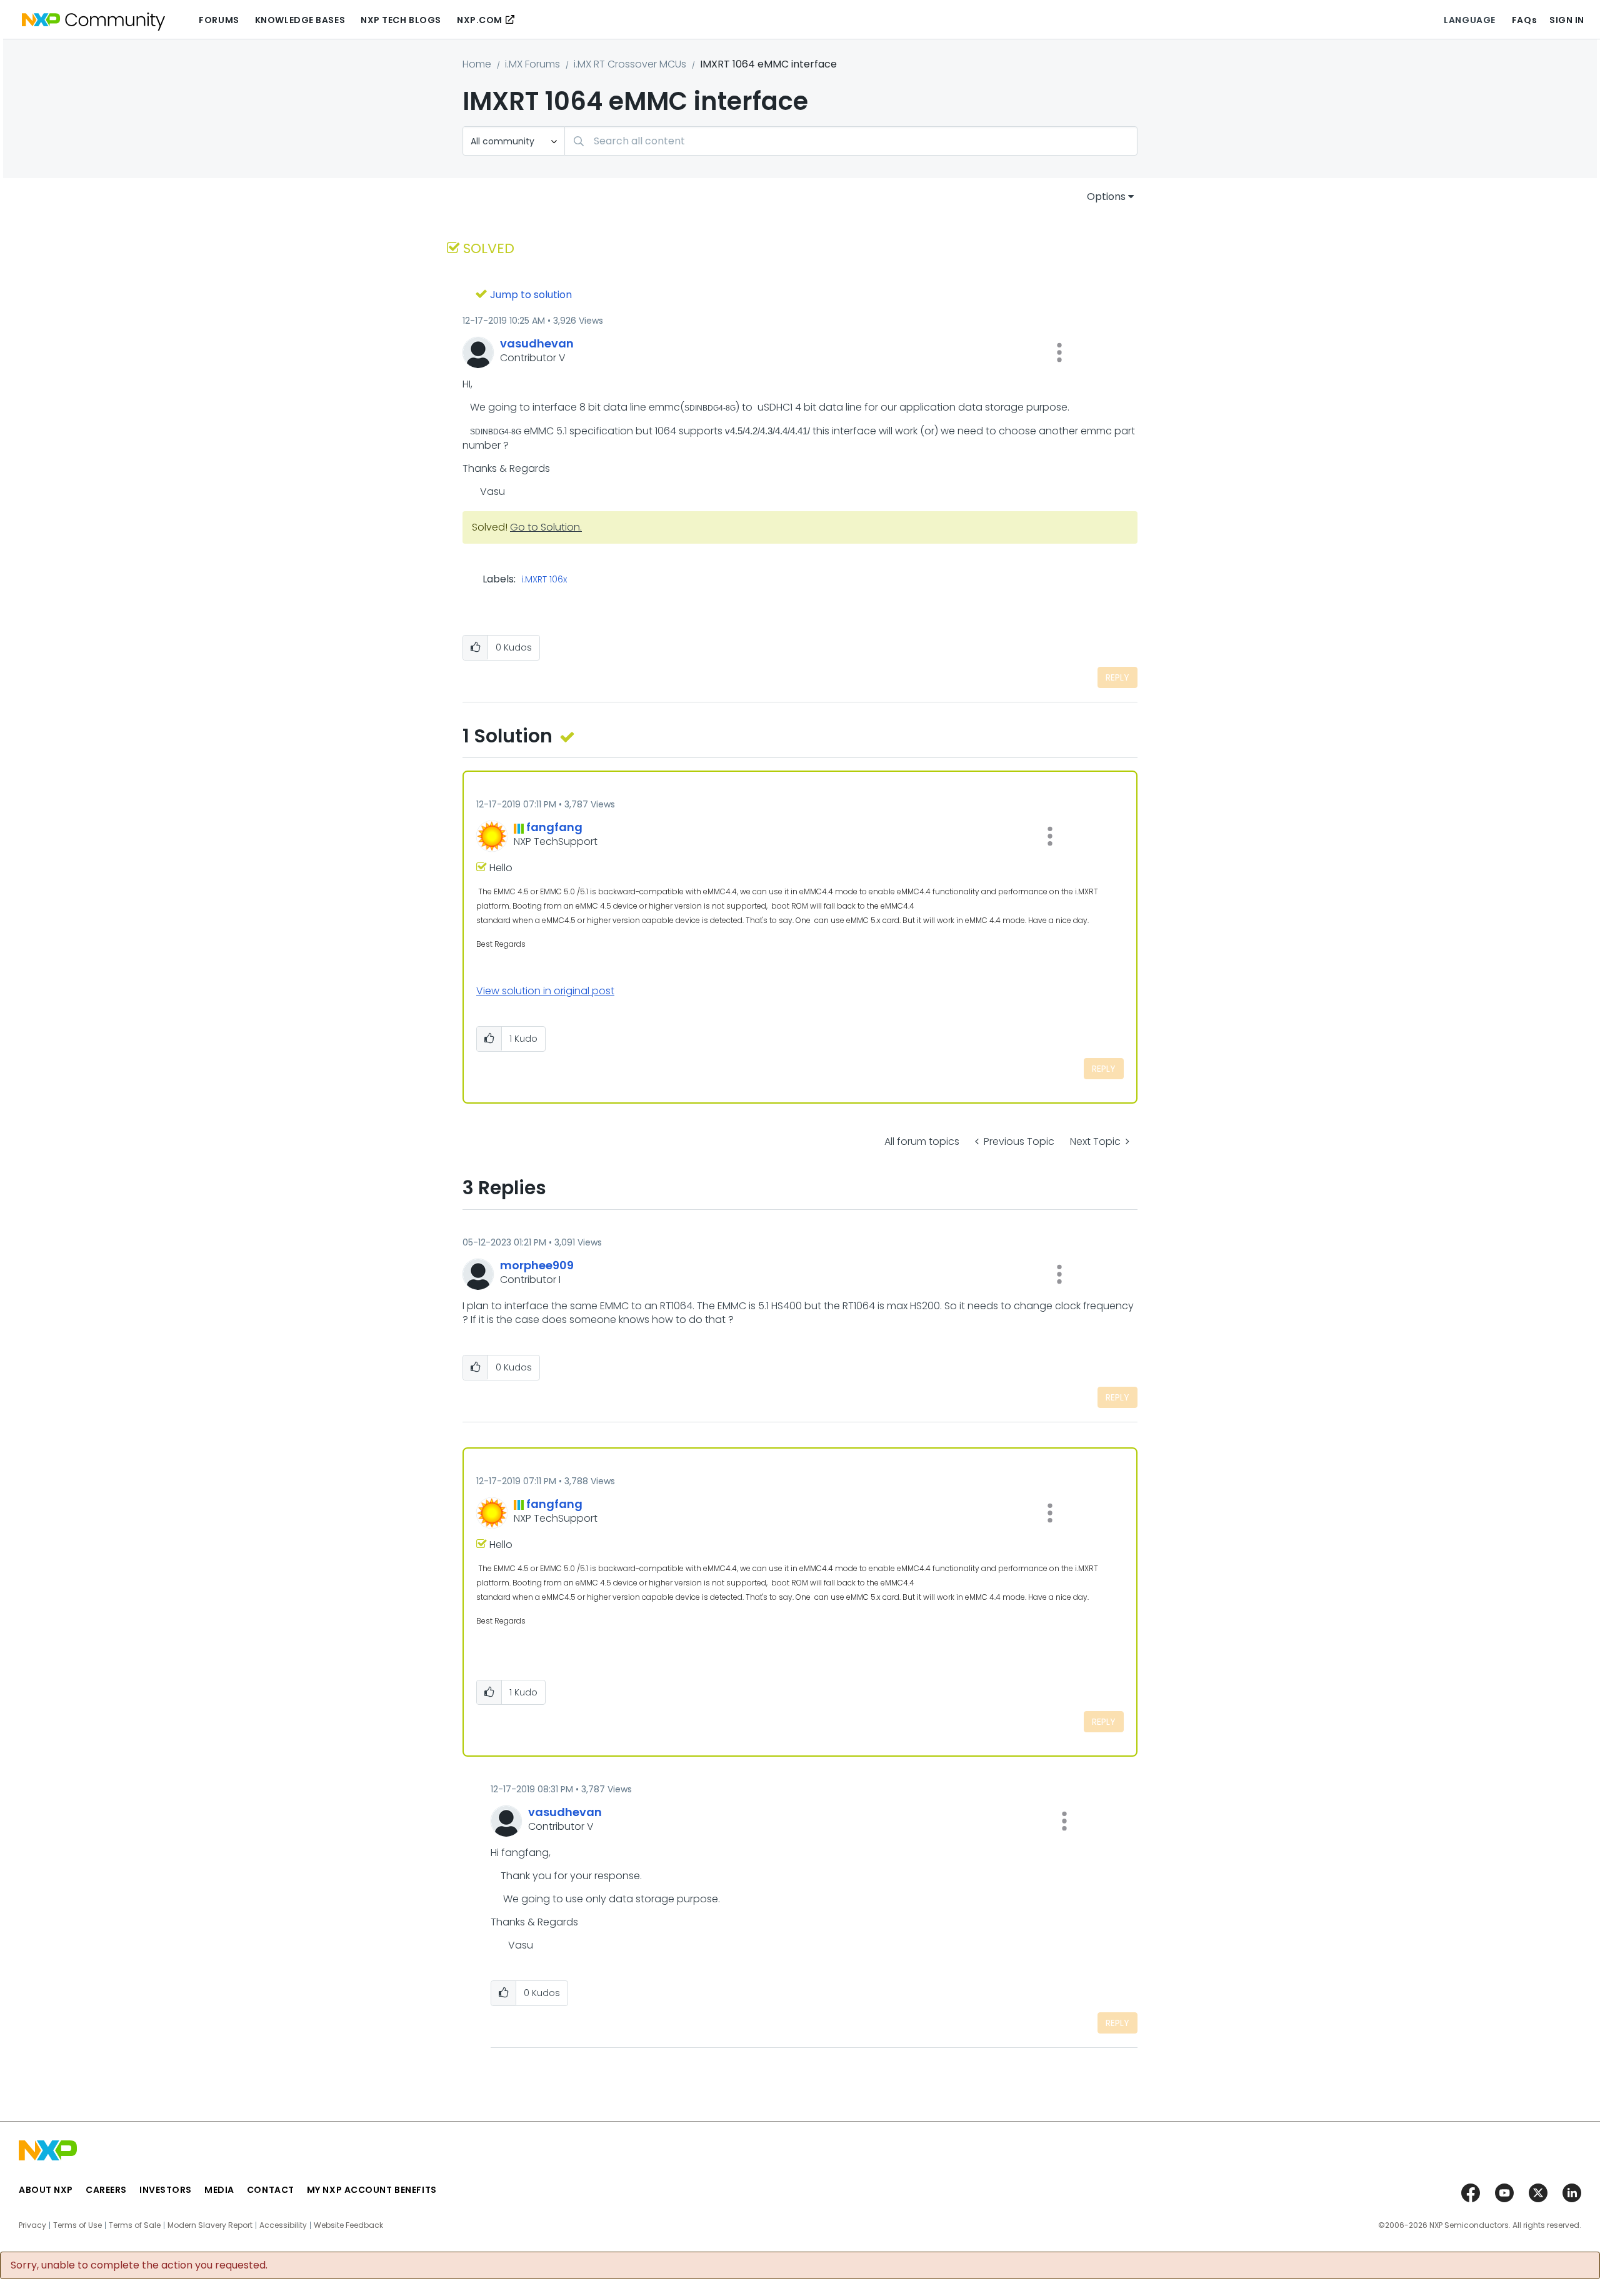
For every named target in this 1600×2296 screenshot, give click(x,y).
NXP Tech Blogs (401, 20)
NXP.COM (480, 20)
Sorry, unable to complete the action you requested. (139, 2265)
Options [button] (1106, 197)
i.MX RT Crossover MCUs (630, 64)
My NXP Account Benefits (372, 2190)
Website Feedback (348, 2225)
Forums (219, 20)
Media (219, 2190)
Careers (106, 2190)
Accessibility (283, 2225)
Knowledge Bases (300, 20)
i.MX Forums (532, 64)
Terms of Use (77, 2225)
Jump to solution (531, 295)
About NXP (46, 2190)
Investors (166, 2190)
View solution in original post (545, 991)
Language (1469, 20)
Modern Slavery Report (210, 2225)
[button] (1059, 352)
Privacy (32, 2225)
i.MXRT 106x (544, 580)
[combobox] (851, 141)
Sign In (1567, 20)
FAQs (1524, 20)
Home (477, 64)
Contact (271, 2190)
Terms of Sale (135, 2225)
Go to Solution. (546, 527)
